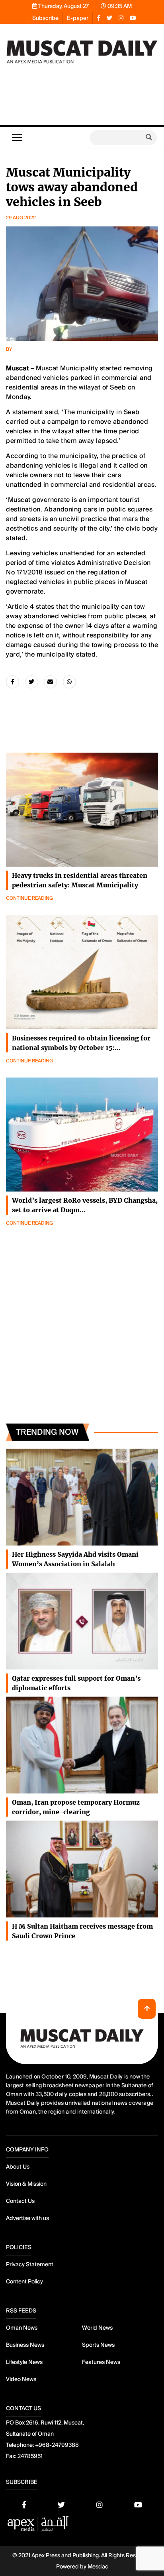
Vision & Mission (26, 2184)
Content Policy (24, 2281)
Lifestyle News (24, 2362)
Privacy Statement (30, 2264)
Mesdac (98, 2566)
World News (97, 2328)
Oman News (22, 2328)
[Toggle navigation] (17, 138)
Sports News (98, 2345)
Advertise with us (27, 2218)
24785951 (30, 2456)
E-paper (78, 18)
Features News (101, 2362)
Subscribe (45, 18)
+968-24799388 (57, 2445)
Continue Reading (29, 898)
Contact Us (20, 2201)
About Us (18, 2167)
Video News (21, 2379)
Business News (25, 2345)
